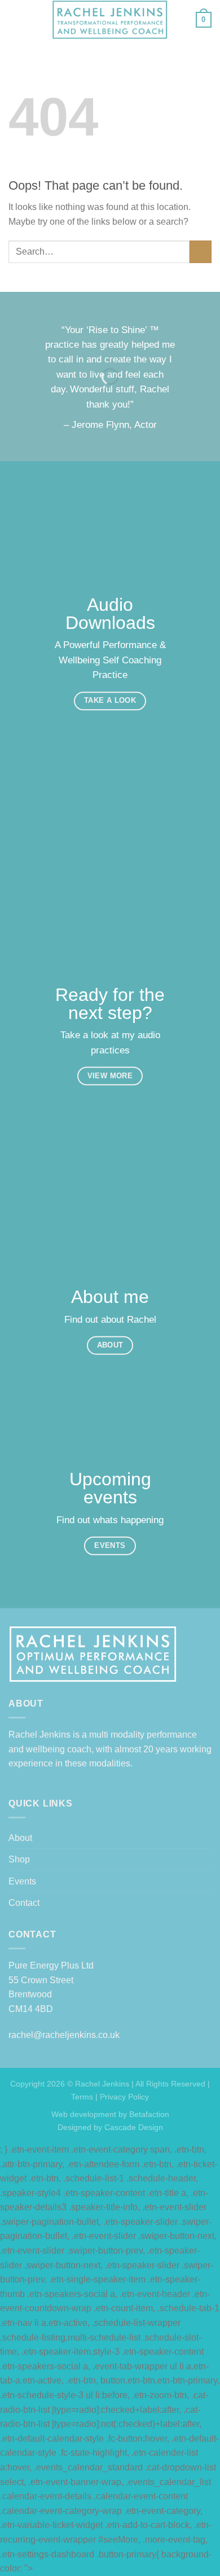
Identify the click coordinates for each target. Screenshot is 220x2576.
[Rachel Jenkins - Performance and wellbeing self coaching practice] (110, 20)
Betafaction (148, 2114)
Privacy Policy (124, 2097)
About (20, 1838)
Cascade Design (133, 2127)
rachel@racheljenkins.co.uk (64, 2035)
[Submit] (201, 252)
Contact (24, 1903)
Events (22, 1881)
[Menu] (15, 19)
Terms (82, 2097)
